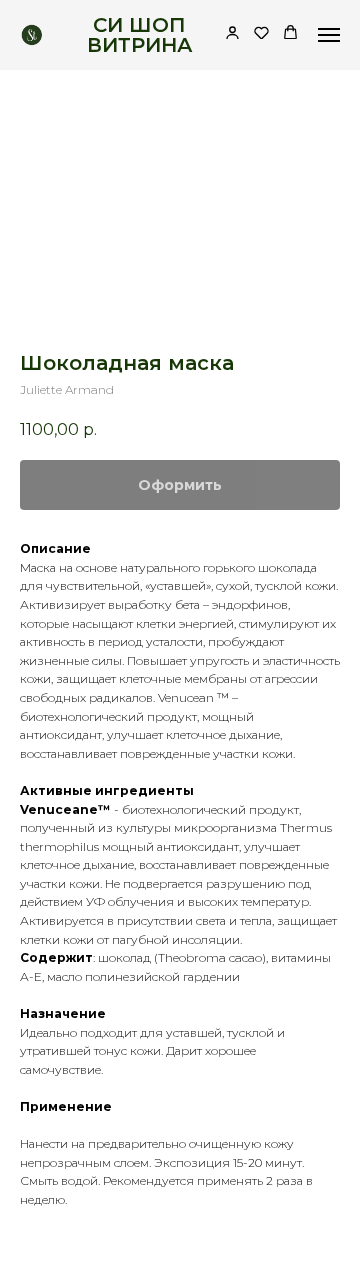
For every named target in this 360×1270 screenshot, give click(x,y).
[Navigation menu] (329, 35)
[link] (232, 34)
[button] (261, 34)
